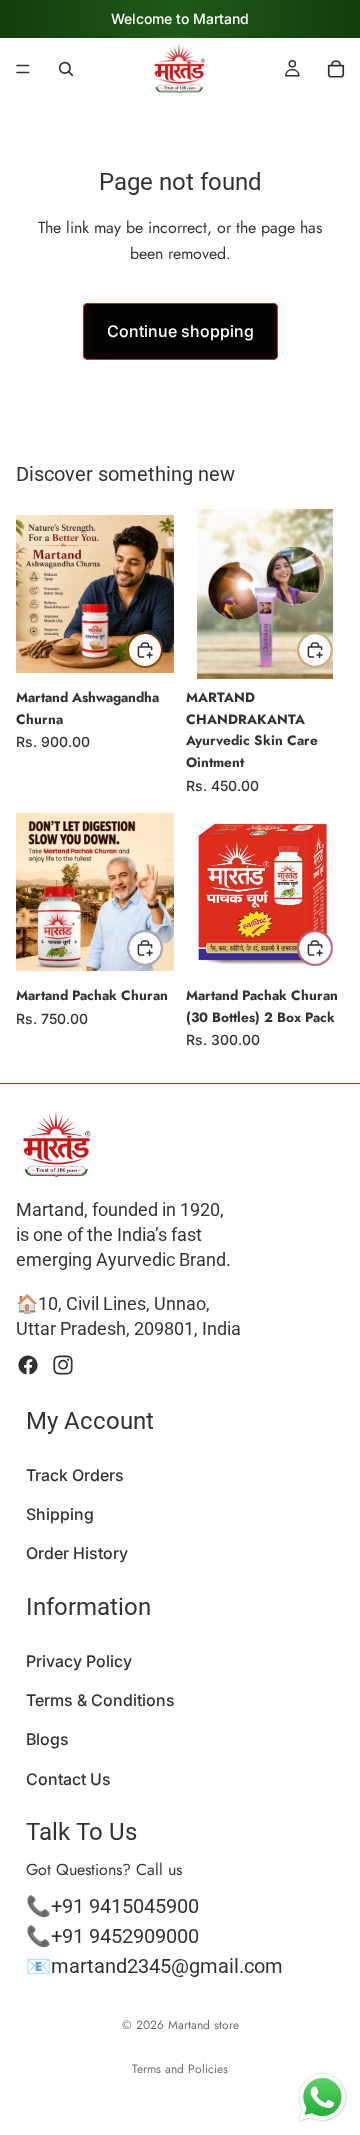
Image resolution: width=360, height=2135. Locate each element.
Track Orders (75, 1474)
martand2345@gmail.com (167, 1965)
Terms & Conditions (100, 1700)
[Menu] (23, 69)
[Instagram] (63, 1365)
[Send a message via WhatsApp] (322, 2097)
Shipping (60, 1514)
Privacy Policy (79, 1661)
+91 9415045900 (125, 1905)
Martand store (203, 2025)
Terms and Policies (180, 2069)
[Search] (66, 69)
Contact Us (68, 1778)
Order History (77, 1553)
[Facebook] (28, 1365)
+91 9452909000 (125, 1935)
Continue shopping (180, 331)
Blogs (47, 1739)
